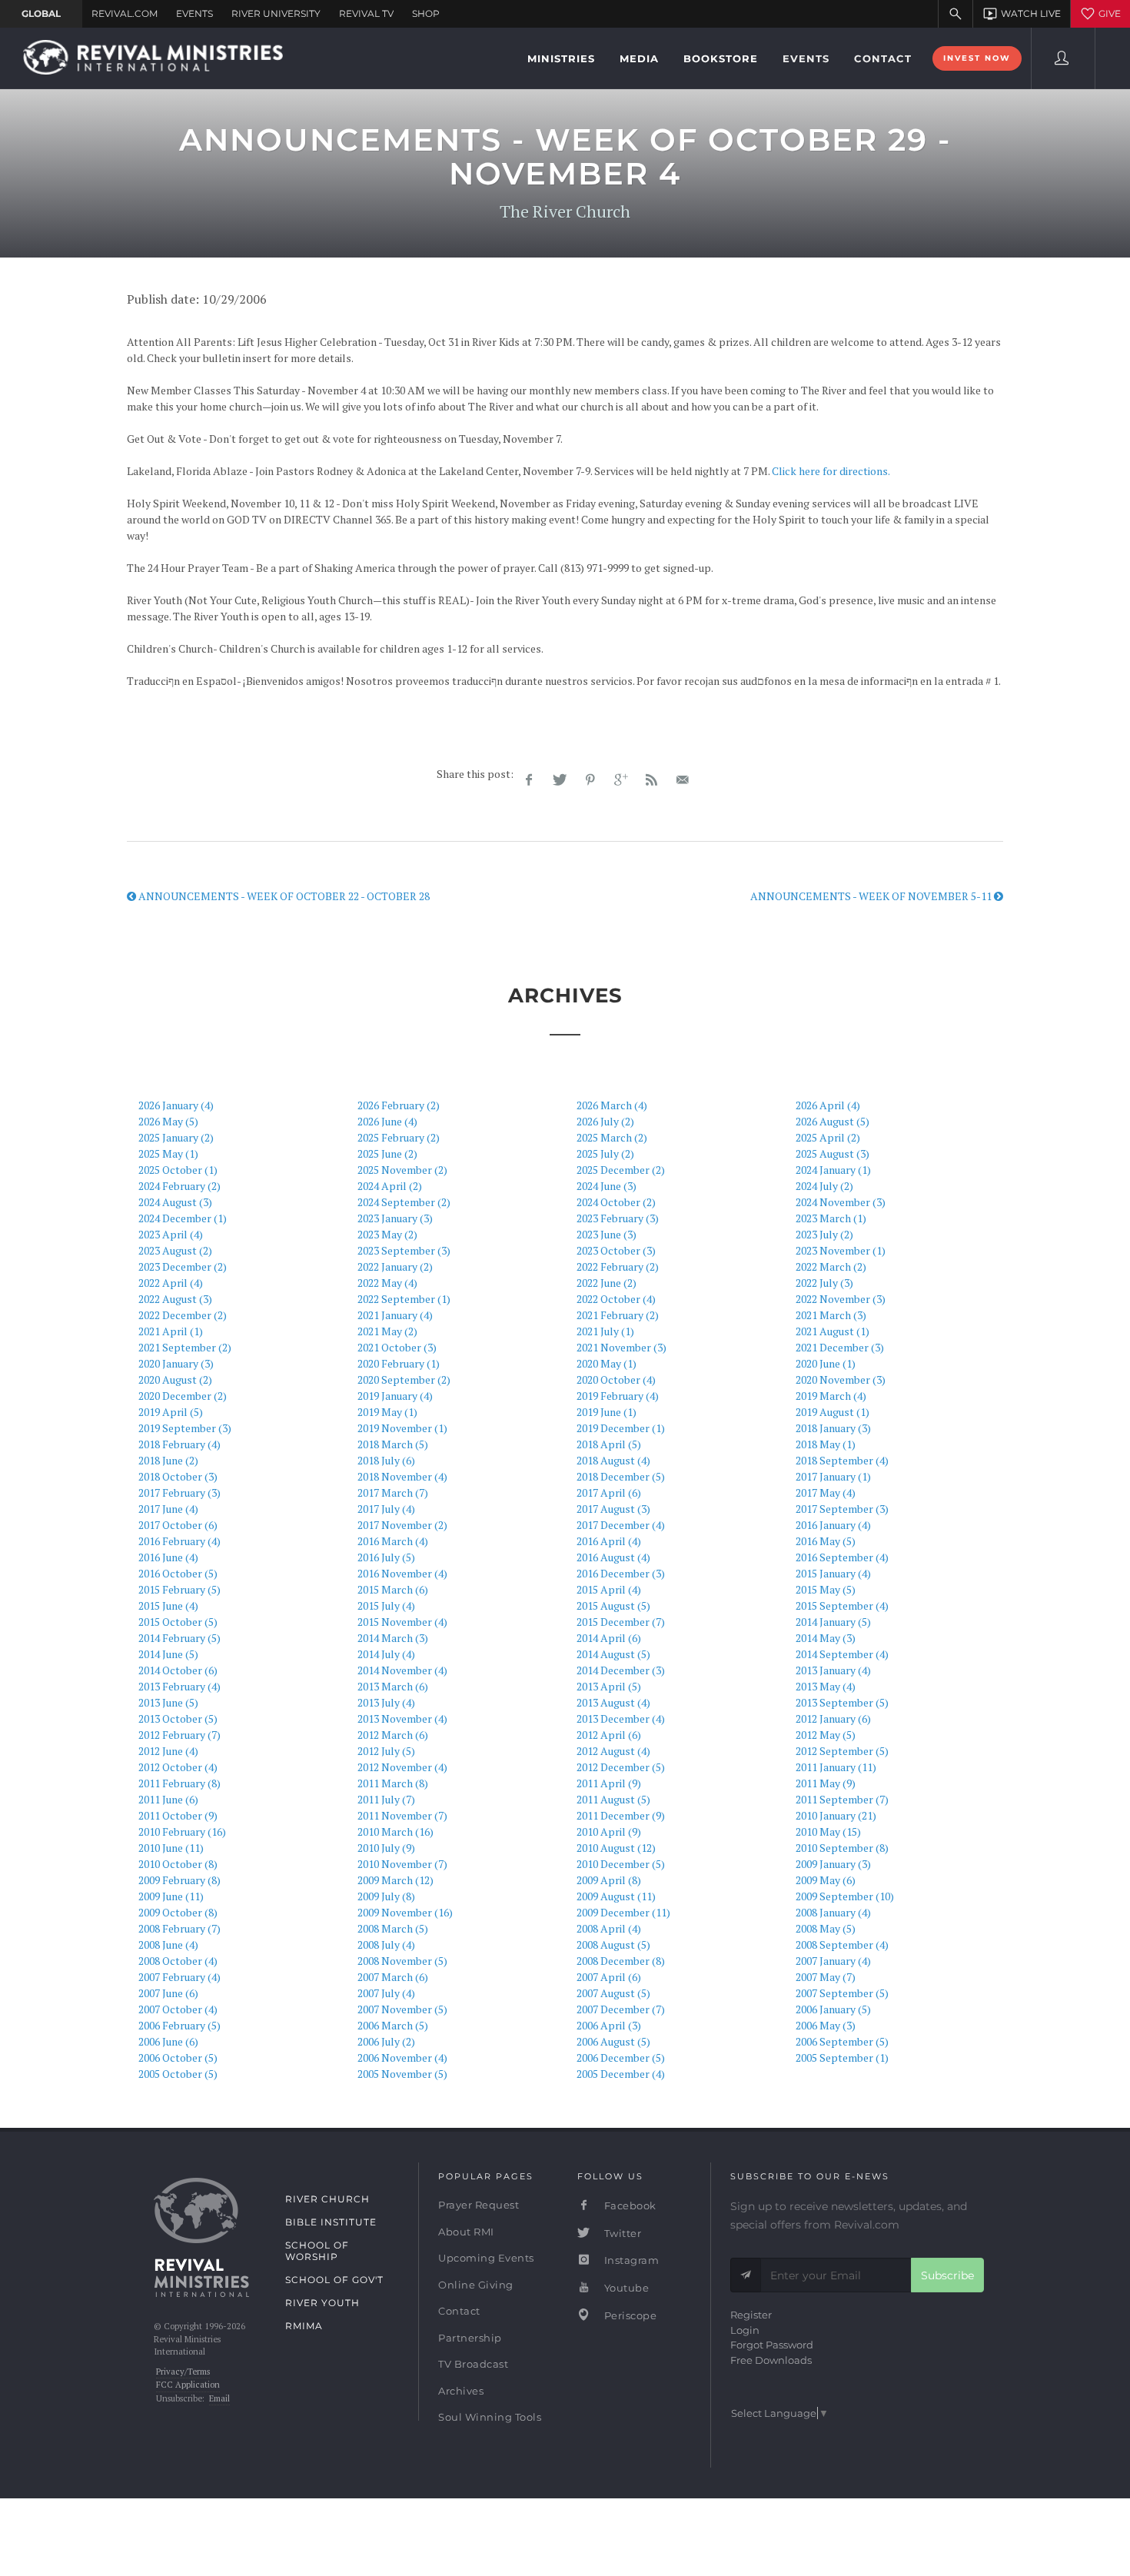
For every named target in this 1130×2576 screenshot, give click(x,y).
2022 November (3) (841, 1299)
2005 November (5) (402, 2074)
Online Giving (476, 2285)
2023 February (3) (618, 1218)
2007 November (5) (402, 2009)
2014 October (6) (178, 1670)
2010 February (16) (182, 1831)
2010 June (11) (171, 1848)
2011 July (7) (386, 1799)
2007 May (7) (826, 1977)
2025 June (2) (387, 1153)
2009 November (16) (405, 1912)
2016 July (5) (386, 1557)
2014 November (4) (402, 1670)
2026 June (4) (387, 1121)
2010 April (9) (609, 1831)
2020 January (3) (176, 1363)
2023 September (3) (404, 1250)
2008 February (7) (179, 1928)
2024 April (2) (390, 1186)
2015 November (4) (402, 1622)
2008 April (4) (609, 1928)
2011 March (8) (393, 1783)
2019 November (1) (402, 1428)
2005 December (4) (621, 2074)
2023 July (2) (824, 1234)
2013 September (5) (842, 1702)
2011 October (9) (178, 1815)
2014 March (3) (393, 1638)
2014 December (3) (621, 1670)
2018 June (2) (168, 1460)
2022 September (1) (404, 1299)
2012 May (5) (826, 1735)
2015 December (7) (621, 1622)
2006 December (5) (621, 2057)
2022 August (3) (175, 1299)
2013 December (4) (621, 1718)
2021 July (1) (605, 1331)
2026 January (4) (176, 1105)
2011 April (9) (609, 1783)
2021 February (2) (618, 1315)
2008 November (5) (402, 1961)
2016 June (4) (168, 1557)
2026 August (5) (833, 1121)
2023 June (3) (607, 1234)
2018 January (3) (833, 1428)
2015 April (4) (609, 1589)
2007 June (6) (168, 1993)
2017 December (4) (621, 1525)
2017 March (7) (393, 1492)
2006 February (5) (179, 2025)
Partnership (470, 2338)
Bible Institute (331, 2222)
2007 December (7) (621, 2009)
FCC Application (188, 2385)
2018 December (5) (621, 1476)
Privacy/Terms (183, 2372)
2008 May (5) (826, 1928)
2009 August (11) (616, 1896)
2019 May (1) (387, 1412)
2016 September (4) (842, 1557)
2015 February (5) (179, 1589)
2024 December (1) (183, 1218)
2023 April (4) (171, 1234)
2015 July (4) (386, 1605)
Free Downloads (771, 2360)
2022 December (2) (183, 1315)
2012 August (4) (613, 1751)
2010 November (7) (402, 1864)
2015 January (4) (833, 1573)
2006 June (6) (168, 2041)
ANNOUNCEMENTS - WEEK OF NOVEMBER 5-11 (872, 896)
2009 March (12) (395, 1880)
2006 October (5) (178, 2057)
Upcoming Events (486, 2258)
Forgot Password (772, 2345)
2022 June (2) (607, 1283)
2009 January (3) (833, 1864)
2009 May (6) (826, 1880)
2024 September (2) (404, 1202)
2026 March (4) (612, 1105)
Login (745, 2330)
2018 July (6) (386, 1460)
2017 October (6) (178, 1525)
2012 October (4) (178, 1767)
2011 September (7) (842, 1799)
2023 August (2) (175, 1250)
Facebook (629, 2205)
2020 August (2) (175, 1379)
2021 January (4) (395, 1315)
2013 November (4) (402, 1718)
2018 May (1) (826, 1444)
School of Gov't (334, 2280)
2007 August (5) (613, 1993)
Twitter (621, 2233)
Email (219, 2398)
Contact (459, 2311)
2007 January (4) (833, 1961)
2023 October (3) (616, 1250)
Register (751, 2315)
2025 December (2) (621, 1170)
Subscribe (947, 2275)
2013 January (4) (833, 1670)
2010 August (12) (616, 1848)
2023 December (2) (183, 1266)
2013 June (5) (168, 1702)
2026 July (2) (605, 1121)
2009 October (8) (178, 1912)
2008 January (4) (833, 1912)
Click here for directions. (831, 471)
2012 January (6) (833, 1718)
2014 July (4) (386, 1654)
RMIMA (304, 2326)
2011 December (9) (621, 1815)
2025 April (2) (828, 1137)
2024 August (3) (175, 1202)
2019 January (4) (395, 1396)
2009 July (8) (386, 1896)
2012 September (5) (842, 1751)
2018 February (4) (179, 1444)
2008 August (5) (613, 1944)
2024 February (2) (179, 1186)
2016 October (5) (178, 1573)
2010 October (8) (178, 1864)
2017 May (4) (826, 1492)
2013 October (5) (178, 1718)
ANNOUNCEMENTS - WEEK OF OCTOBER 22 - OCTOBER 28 (283, 896)
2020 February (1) (399, 1363)
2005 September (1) (842, 2057)
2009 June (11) (171, 1896)
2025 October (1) (178, 1170)
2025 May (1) (168, 1153)
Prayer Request (479, 2205)
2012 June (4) (168, 1751)
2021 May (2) (387, 1331)
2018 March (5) (393, 1444)
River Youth (322, 2303)
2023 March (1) (831, 1218)
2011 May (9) (826, 1783)
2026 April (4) (828, 1105)
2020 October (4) (616, 1379)
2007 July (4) (386, 1993)
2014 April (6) (609, 1638)
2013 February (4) (179, 1686)
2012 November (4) (402, 1767)
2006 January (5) (833, 2009)
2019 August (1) (833, 1412)
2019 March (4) (831, 1396)
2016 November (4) (402, 1573)
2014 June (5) (168, 1654)
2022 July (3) (824, 1283)
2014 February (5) (179, 1638)
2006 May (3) (826, 2025)
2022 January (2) (395, 1266)
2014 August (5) (613, 1654)
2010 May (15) (828, 1831)
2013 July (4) (386, 1702)
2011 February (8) (179, 1783)
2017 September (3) (842, 1509)
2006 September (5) (842, 2041)
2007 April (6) (609, 1977)
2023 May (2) (387, 1234)
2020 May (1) (607, 1363)
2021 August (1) (833, 1331)
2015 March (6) (393, 1589)
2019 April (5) (171, 1412)
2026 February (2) (399, 1105)
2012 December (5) (621, 1767)
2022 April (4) (171, 1283)
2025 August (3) (833, 1153)
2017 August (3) (613, 1509)
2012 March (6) (393, 1735)
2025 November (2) (402, 1170)
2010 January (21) (836, 1815)
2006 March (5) (393, 2025)
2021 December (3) (840, 1347)
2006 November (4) (402, 2057)
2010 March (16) (395, 1831)
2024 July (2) (824, 1186)
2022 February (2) (618, 1266)
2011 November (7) (402, 1815)
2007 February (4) (179, 1977)
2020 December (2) (183, 1396)
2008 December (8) (621, 1961)
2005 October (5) (178, 2074)
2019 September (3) (185, 1428)
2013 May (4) (826, 1686)
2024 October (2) (616, 1202)
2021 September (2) (185, 1347)
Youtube (625, 2288)
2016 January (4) (833, 1525)
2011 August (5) (613, 1799)
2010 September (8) (842, 1848)
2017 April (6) (609, 1492)
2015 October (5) (178, 1622)
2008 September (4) (842, 1944)
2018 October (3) (178, 1476)
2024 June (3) (607, 1186)
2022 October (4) (616, 1299)
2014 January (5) (833, 1622)
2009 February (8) (179, 1880)
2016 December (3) (621, 1573)
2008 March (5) (393, 1928)
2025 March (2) (612, 1137)
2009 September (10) (845, 1896)
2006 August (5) (613, 2041)
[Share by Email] (683, 780)
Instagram (630, 2260)
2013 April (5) (609, 1686)
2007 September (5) (842, 1993)
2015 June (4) (168, 1605)
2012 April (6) (609, 1735)
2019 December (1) (621, 1428)
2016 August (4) (613, 1557)
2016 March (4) (393, 1541)
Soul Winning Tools (490, 2417)
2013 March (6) (393, 1686)
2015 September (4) (842, 1605)
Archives (461, 2391)
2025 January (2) (176, 1137)
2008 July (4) (386, 1944)
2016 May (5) (826, 1541)
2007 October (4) (178, 2009)
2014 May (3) (826, 1638)
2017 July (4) (386, 1509)
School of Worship (317, 2251)
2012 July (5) (386, 1751)
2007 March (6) (393, 1977)
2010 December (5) (621, 1864)
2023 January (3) (395, 1218)
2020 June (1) (826, 1363)
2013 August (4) (613, 1702)
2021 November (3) (621, 1347)
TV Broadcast (473, 2364)
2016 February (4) (179, 1541)
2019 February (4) (618, 1396)
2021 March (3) (831, 1315)
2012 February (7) (179, 1735)
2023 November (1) (841, 1250)
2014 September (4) (842, 1654)
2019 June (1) (607, 1412)
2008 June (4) (168, 1944)
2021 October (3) (397, 1347)
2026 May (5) (168, 1121)
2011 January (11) (836, 1767)
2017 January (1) (833, 1476)
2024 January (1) (833, 1170)
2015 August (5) (613, 1605)
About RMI (466, 2232)
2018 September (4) (842, 1460)
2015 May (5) (826, 1589)
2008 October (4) (178, 1961)
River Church (327, 2199)
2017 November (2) (402, 1525)
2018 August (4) (613, 1460)
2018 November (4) (402, 1476)
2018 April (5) (609, 1444)
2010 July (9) (386, 1848)
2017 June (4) (168, 1509)
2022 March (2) (831, 1266)
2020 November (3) (841, 1379)
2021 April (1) (171, 1331)
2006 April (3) (609, 2025)
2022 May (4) (387, 1283)
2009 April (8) (609, 1880)
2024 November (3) (841, 1202)
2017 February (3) (179, 1492)
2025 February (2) (399, 1137)
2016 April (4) (609, 1541)
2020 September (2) (404, 1379)
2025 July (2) (605, 1153)
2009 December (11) (623, 1912)
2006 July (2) (386, 2041)
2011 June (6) (168, 1799)
